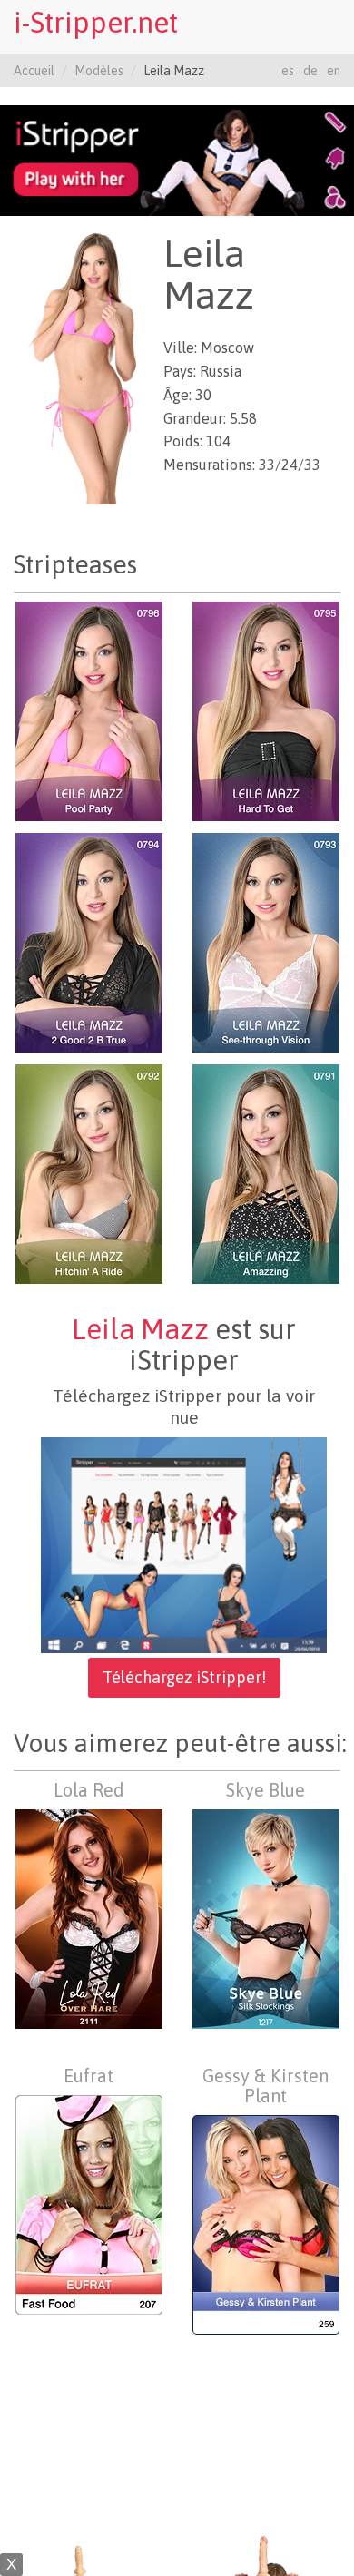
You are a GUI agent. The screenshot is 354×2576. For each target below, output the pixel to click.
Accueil (34, 71)
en (334, 71)
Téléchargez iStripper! (184, 1677)
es (288, 71)
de (310, 71)
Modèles (99, 71)
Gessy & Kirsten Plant (265, 2086)
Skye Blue (265, 1790)
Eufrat (88, 2076)
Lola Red (89, 1790)
